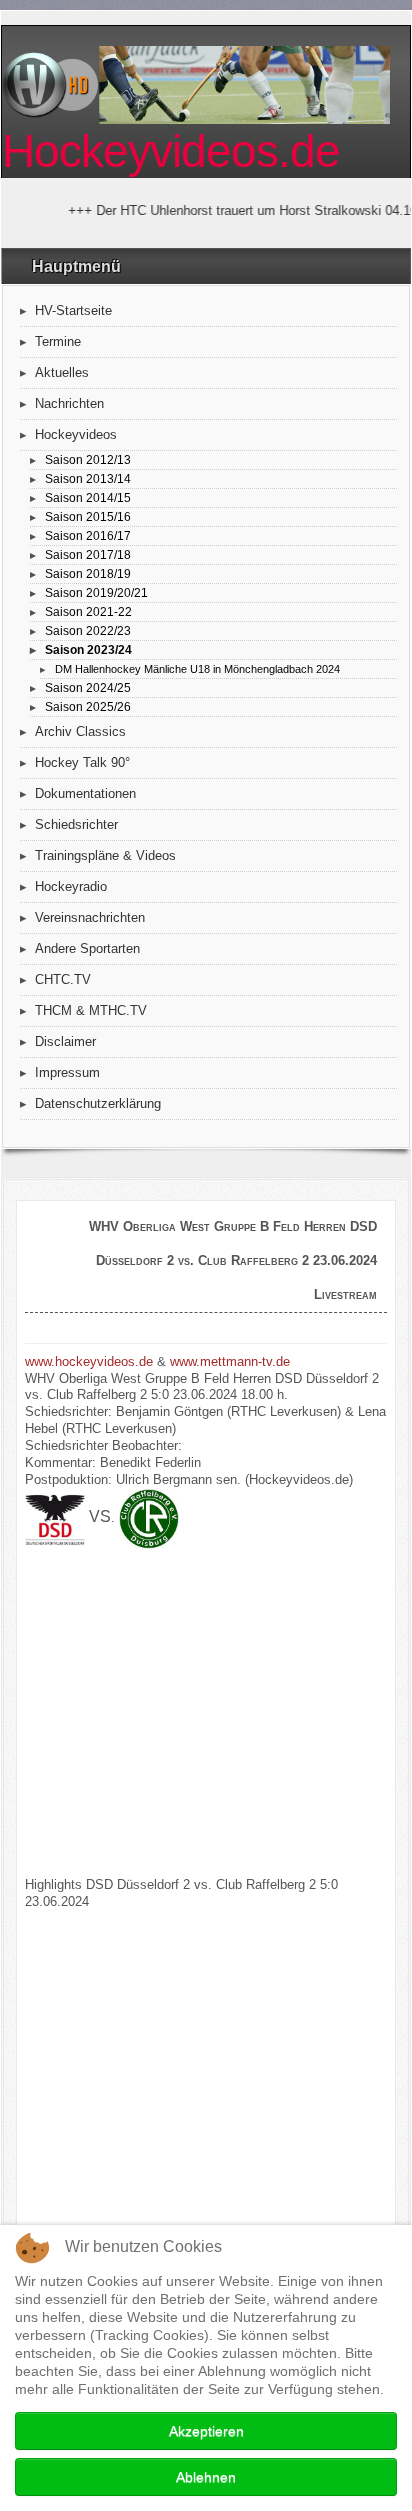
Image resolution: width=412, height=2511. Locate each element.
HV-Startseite (73, 310)
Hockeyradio (71, 886)
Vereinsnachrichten (90, 917)
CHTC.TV (63, 979)
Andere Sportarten (87, 948)
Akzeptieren (206, 2431)
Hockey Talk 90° (82, 762)
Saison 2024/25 (88, 687)
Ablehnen (206, 2477)
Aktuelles (62, 372)
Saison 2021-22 (88, 611)
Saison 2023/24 (88, 649)
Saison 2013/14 (88, 478)
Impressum (67, 1072)
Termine (58, 341)
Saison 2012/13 (88, 459)
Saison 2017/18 (88, 554)
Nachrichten (69, 403)
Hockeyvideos (76, 434)
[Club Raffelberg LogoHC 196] (149, 1519)
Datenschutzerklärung (98, 1103)
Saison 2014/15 (88, 497)
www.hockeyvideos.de (89, 1361)
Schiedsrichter (76, 824)
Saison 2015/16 (88, 516)
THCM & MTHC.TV (91, 1010)
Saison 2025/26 (88, 706)
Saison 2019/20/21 (96, 592)
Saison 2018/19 (88, 573)
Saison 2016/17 (88, 535)
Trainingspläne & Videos (105, 855)
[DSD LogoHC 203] (55, 1519)
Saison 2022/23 (88, 630)
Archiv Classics (80, 731)
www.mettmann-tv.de (230, 1361)
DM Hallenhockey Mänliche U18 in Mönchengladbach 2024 (197, 669)
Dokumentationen (85, 793)
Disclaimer (65, 1041)
